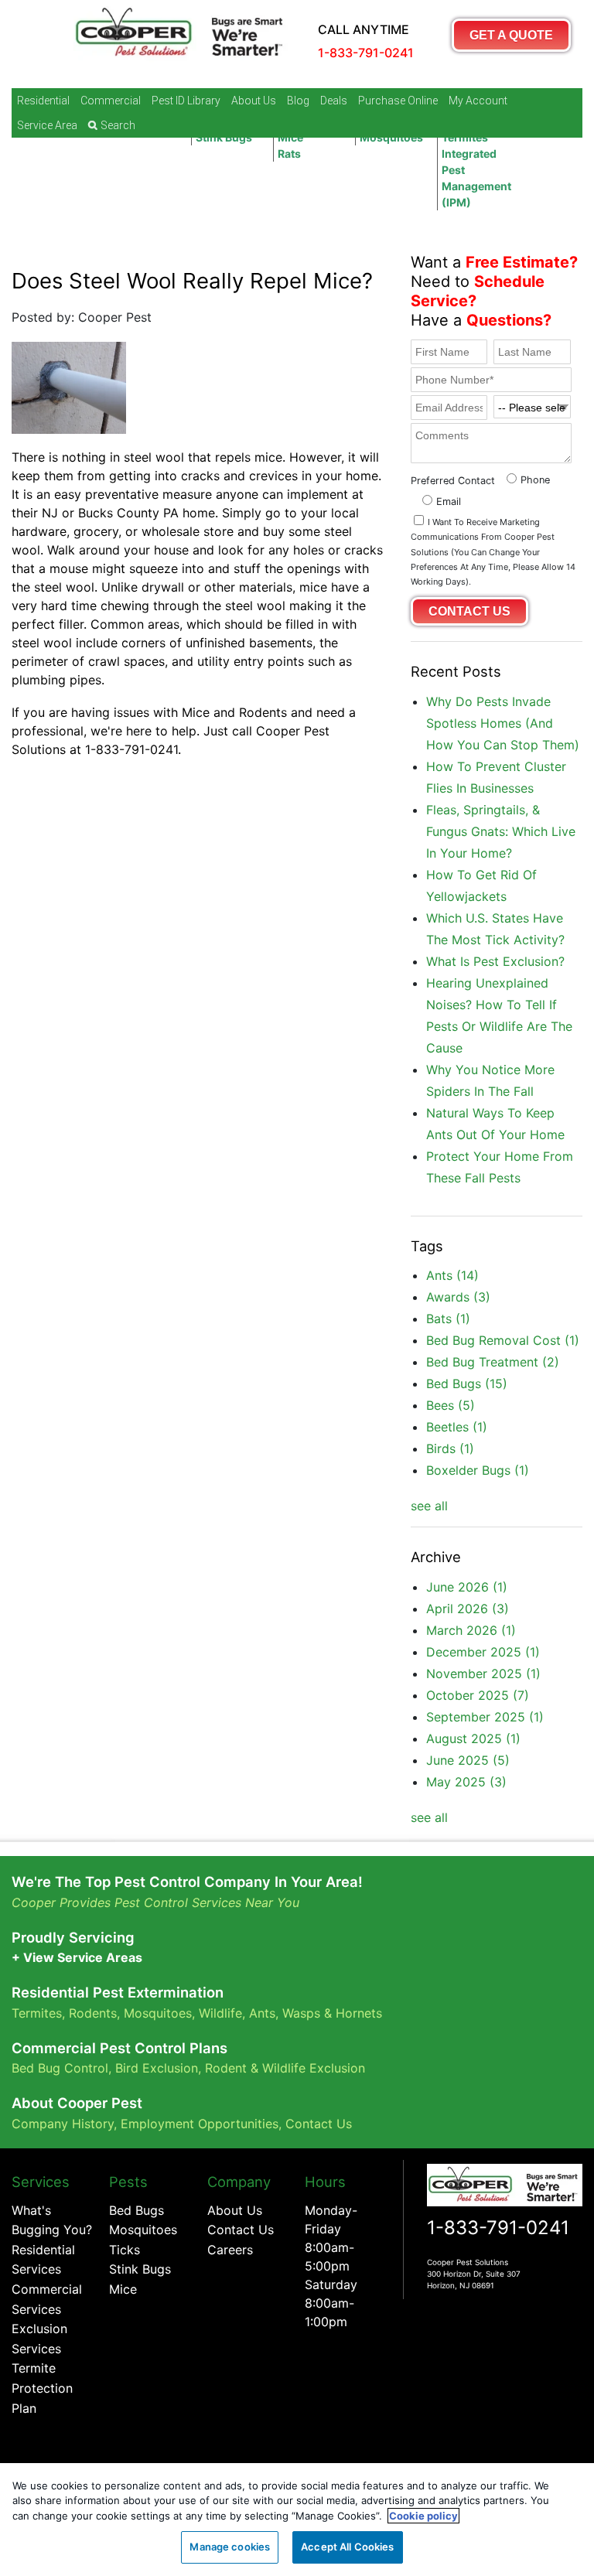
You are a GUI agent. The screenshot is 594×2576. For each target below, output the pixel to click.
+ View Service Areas (77, 1957)
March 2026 (471, 1630)
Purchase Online (398, 101)
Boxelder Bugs (478, 1470)
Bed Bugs (467, 1384)
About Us (254, 101)
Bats (448, 1319)
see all (429, 1506)
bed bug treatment (493, 1362)
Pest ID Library (186, 101)
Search (118, 125)
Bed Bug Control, (61, 2068)
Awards (458, 1297)
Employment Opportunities (200, 2124)
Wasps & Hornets (334, 2013)
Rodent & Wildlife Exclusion (285, 2068)
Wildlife (220, 2013)
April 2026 (468, 1609)
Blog (298, 101)
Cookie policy (423, 2516)
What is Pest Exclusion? (495, 961)
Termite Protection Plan (42, 2388)
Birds (450, 1448)
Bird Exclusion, (158, 2068)
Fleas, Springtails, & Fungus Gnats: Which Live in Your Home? (501, 831)
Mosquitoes (158, 2013)
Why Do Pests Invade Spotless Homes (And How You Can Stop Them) (503, 723)
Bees (451, 1405)
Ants (452, 1275)
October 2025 (478, 1695)
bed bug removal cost (503, 1340)
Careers (230, 2250)
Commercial (111, 101)
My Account (478, 101)
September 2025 (485, 1717)
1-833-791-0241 (498, 2228)
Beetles (457, 1427)
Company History (63, 2124)
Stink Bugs (140, 2269)
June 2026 (467, 1587)
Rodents (93, 2013)
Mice (123, 2289)
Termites (37, 2013)
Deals (334, 101)
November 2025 (483, 1674)
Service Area (47, 125)
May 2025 (466, 1782)
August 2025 (473, 1738)
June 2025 (468, 1760)
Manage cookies (230, 2547)
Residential (43, 101)
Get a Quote (511, 35)
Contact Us (319, 2124)
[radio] (526, 478)
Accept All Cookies (347, 2547)
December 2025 (483, 1652)
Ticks (125, 2250)
